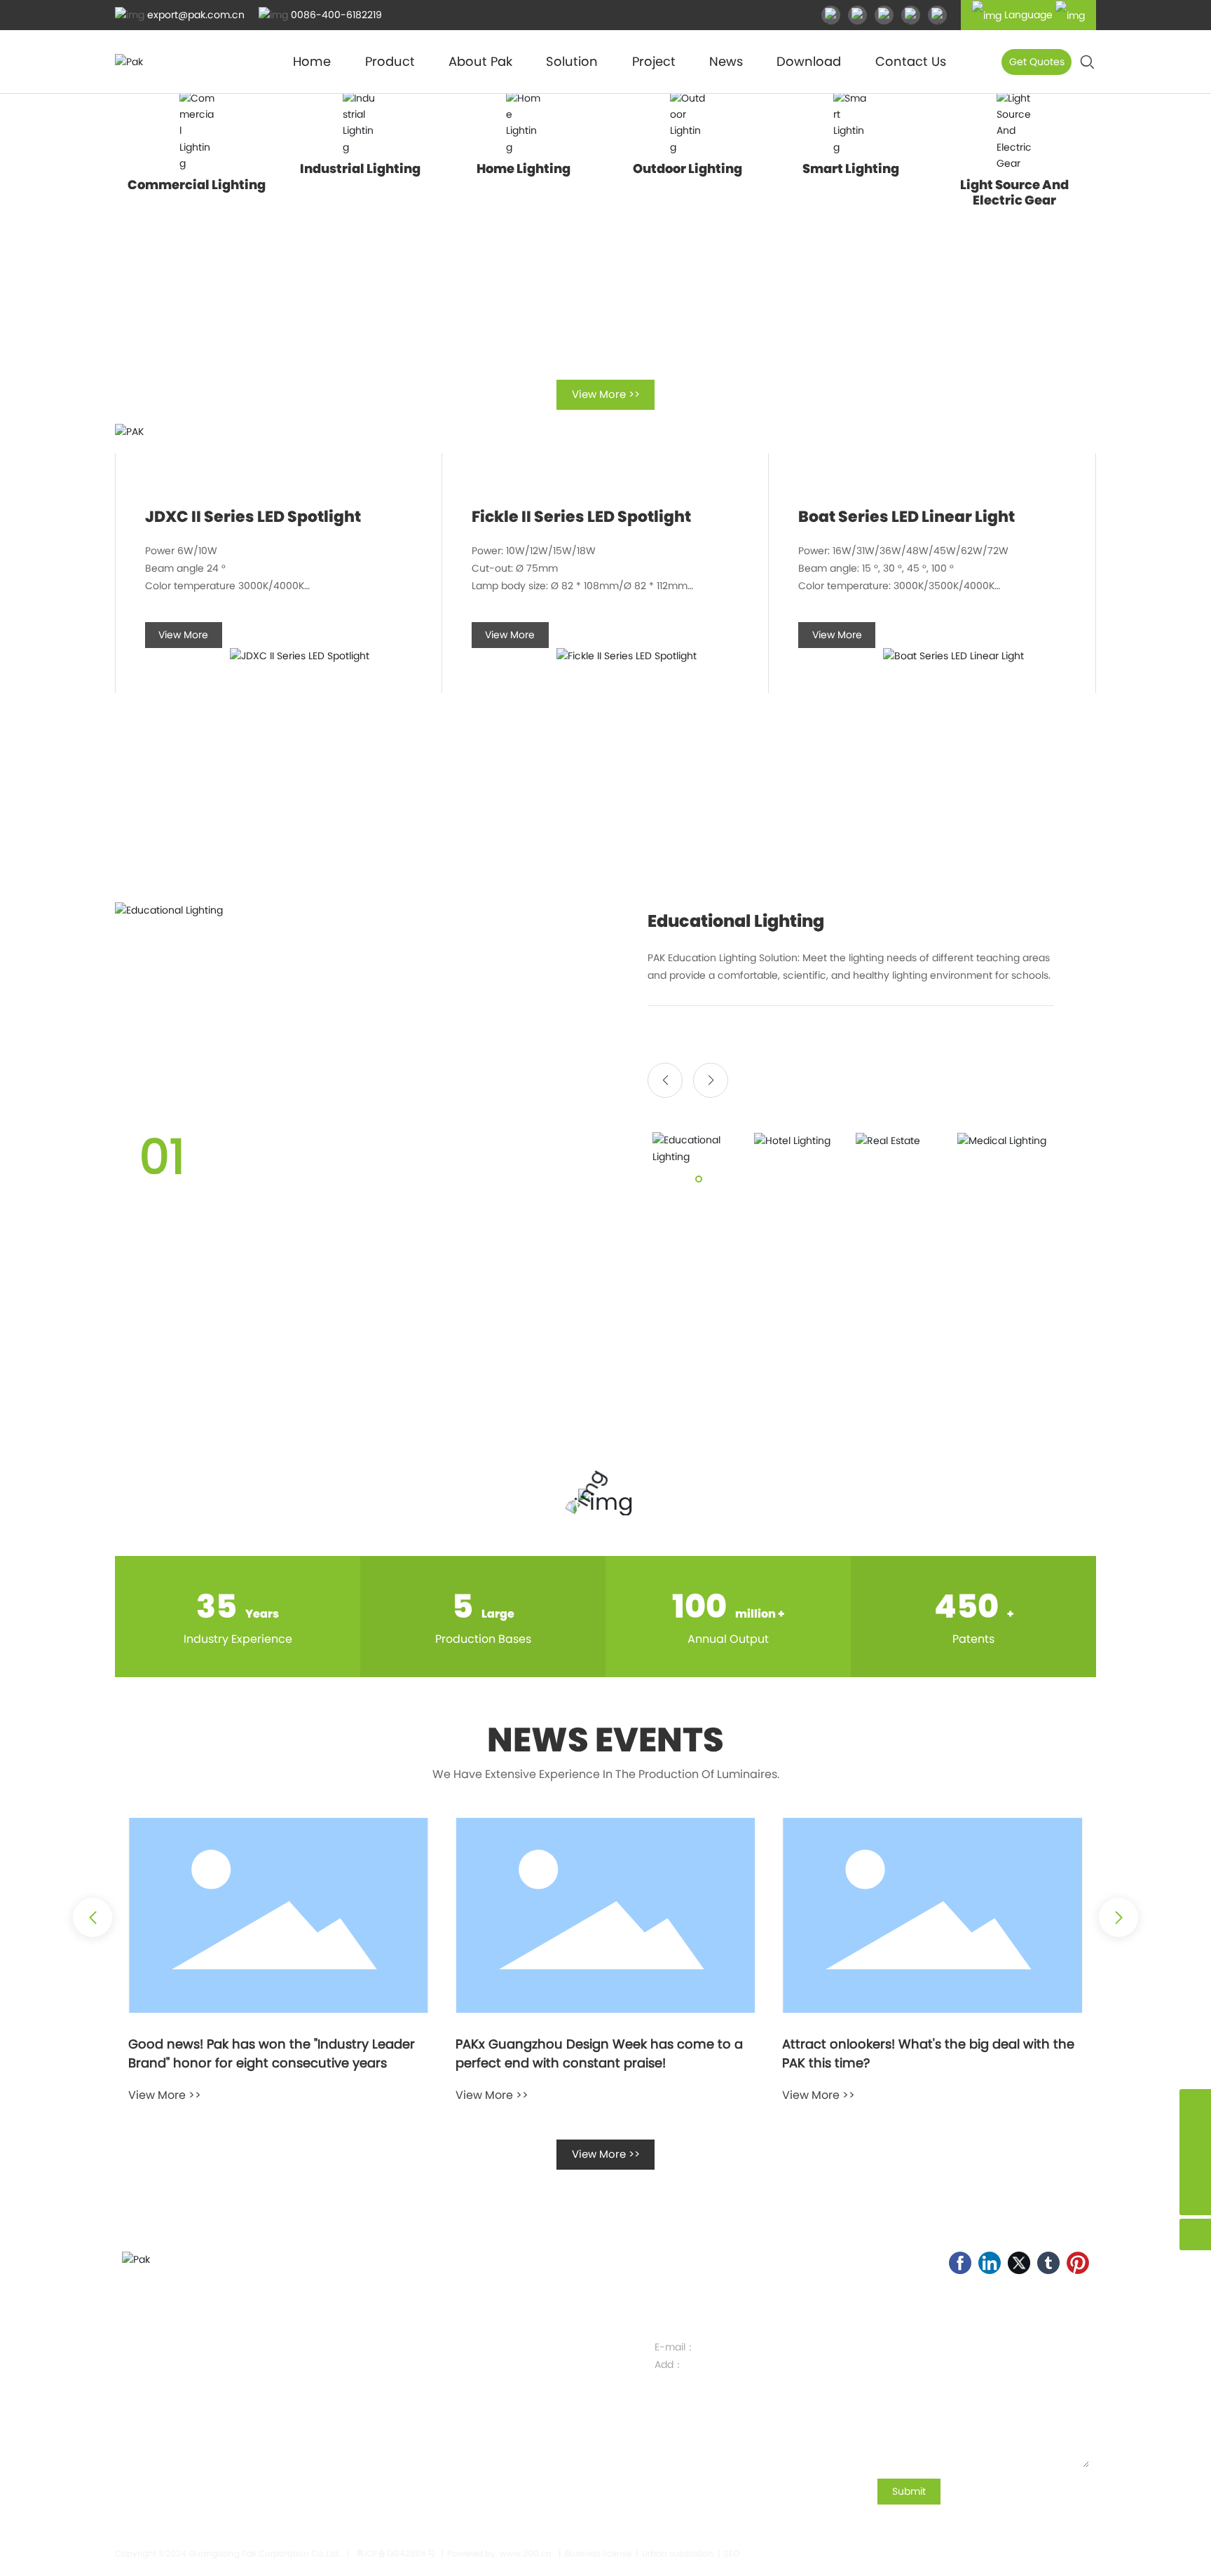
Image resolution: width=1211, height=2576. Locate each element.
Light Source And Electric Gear (1014, 192)
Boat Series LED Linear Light (906, 517)
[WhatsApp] (1195, 2136)
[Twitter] (1019, 2263)
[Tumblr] (1048, 2263)
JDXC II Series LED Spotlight (253, 517)
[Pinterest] (1078, 2263)
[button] (665, 1080)
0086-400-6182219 (336, 15)
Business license (598, 2553)
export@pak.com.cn (196, 15)
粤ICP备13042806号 (396, 2553)
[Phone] (1195, 2168)
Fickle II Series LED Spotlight (581, 517)
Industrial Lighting (360, 168)
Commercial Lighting (197, 185)
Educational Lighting (736, 921)
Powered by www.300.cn (499, 2553)
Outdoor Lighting (687, 168)
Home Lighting (524, 168)
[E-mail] (1195, 2105)
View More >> (165, 2095)
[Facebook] (960, 2263)
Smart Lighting (851, 168)
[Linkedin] (990, 2263)
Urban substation (678, 2553)
